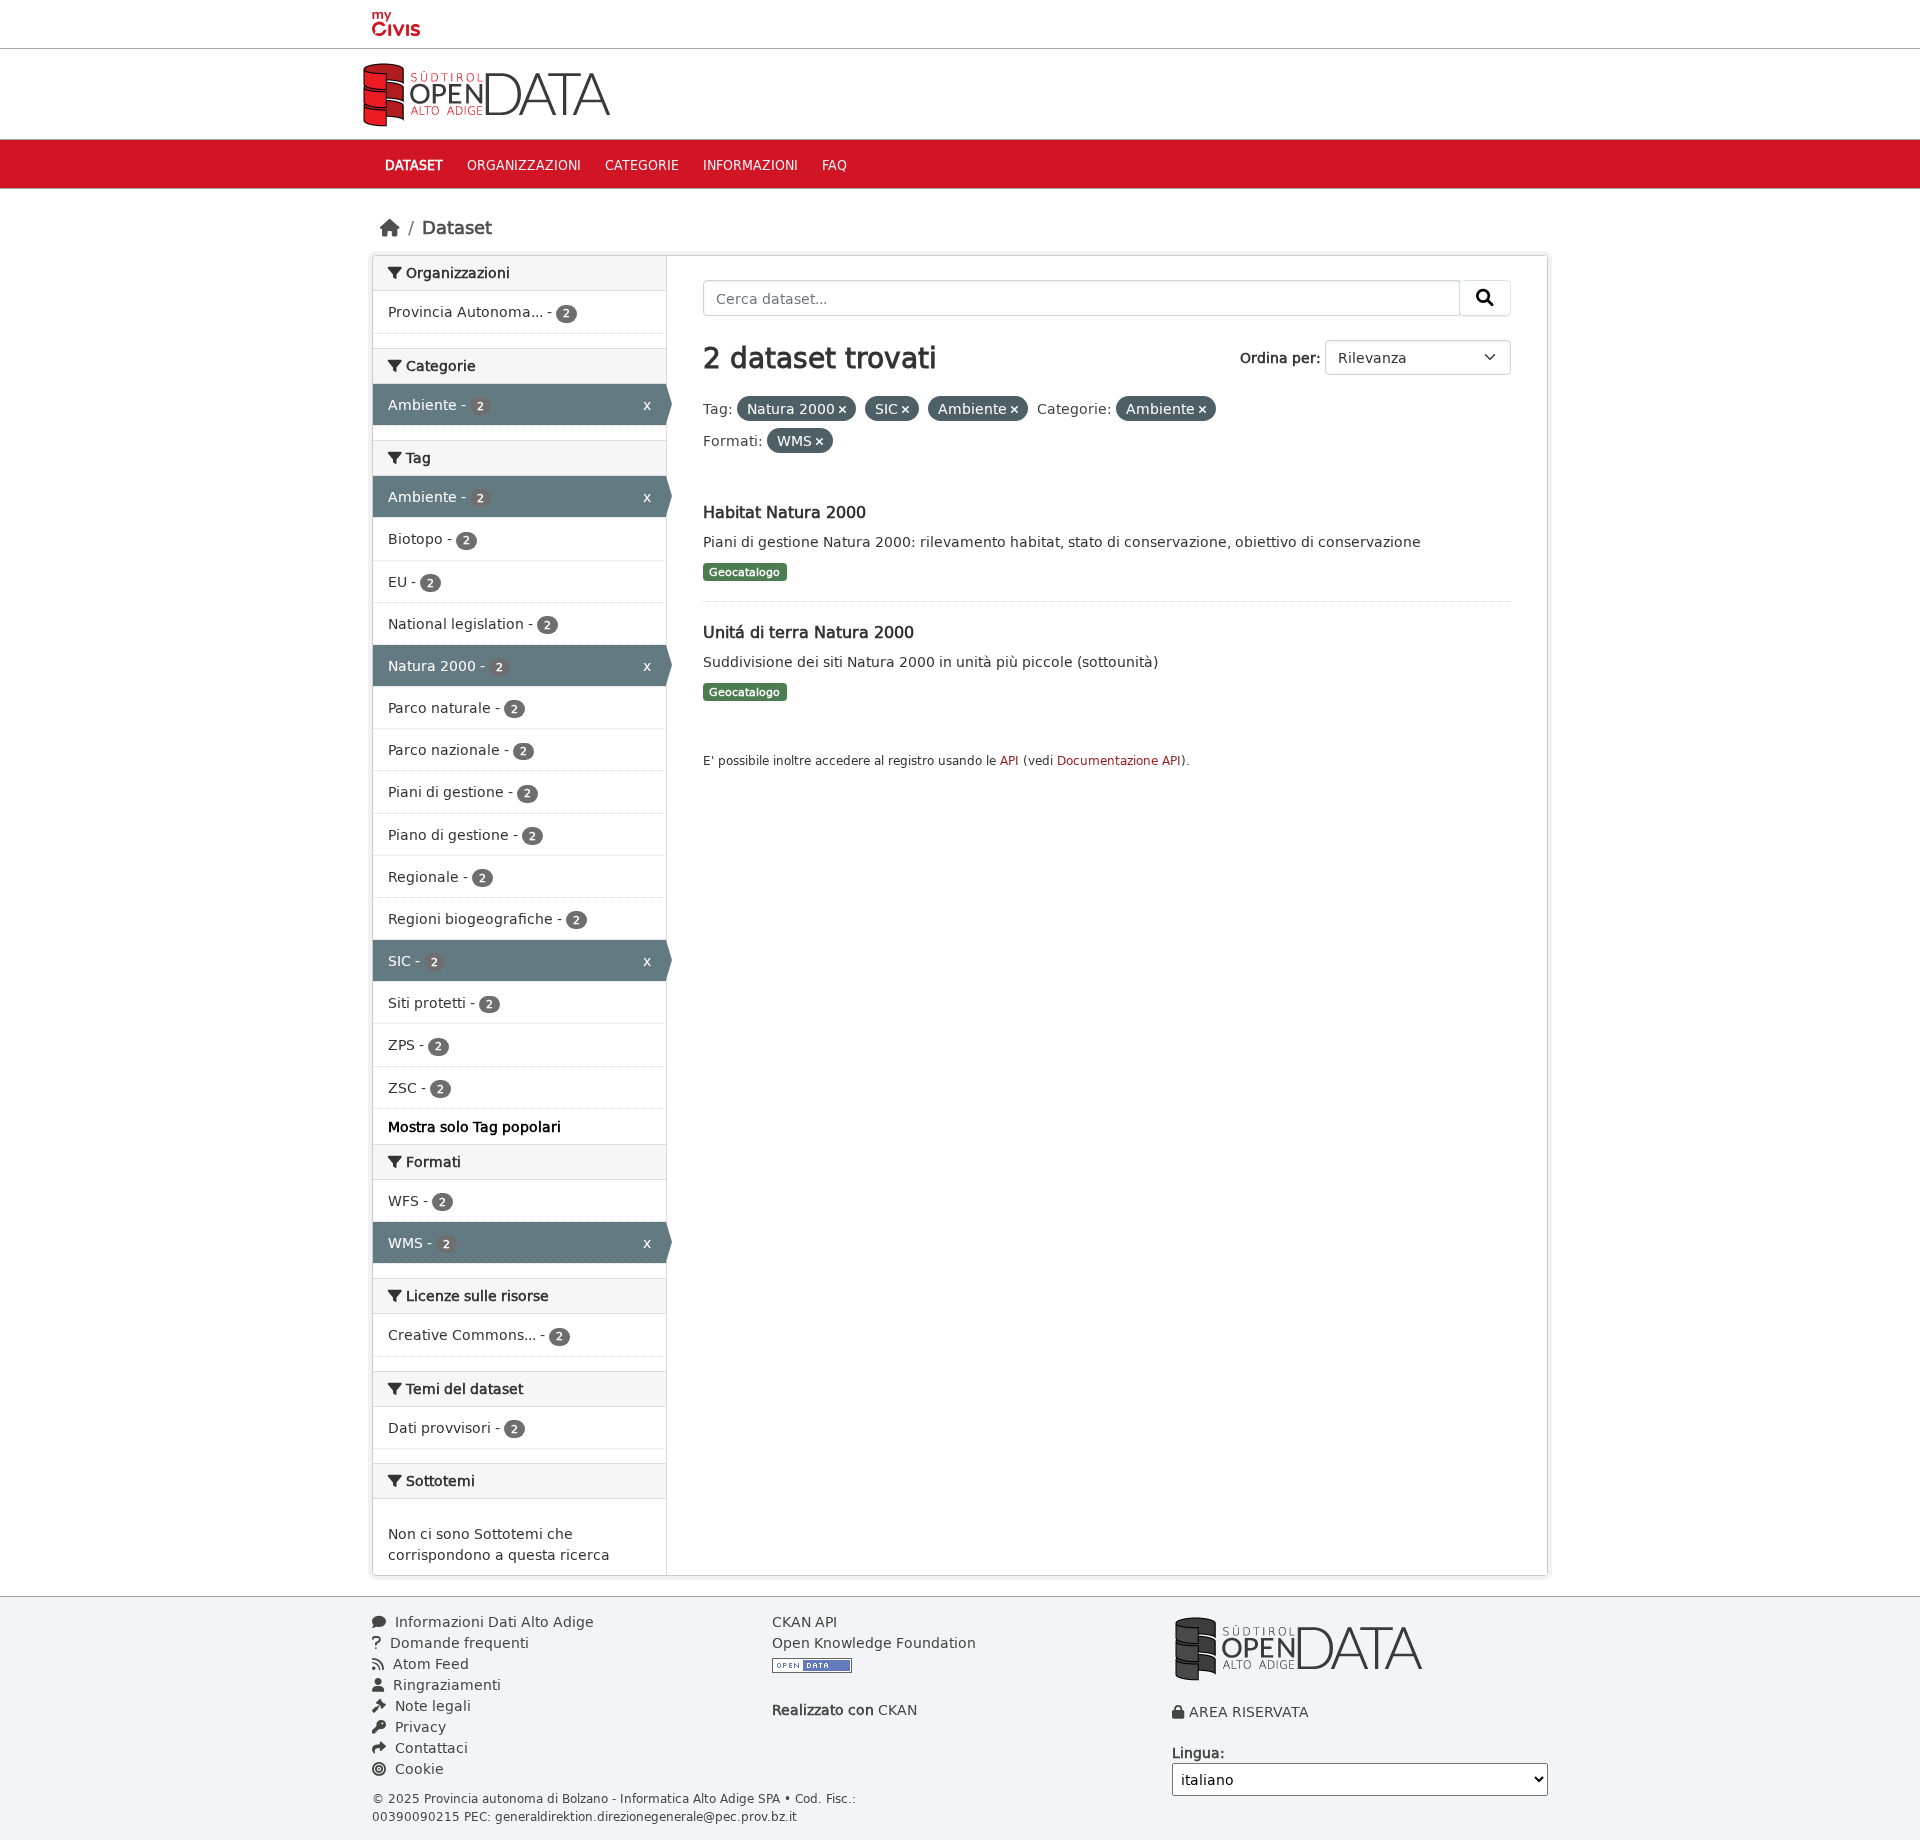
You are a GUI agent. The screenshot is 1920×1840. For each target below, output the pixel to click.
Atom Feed (429, 1663)
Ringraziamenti (445, 1684)
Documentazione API (1119, 760)
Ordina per (1278, 357)
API (1009, 760)
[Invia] (1485, 298)
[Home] (390, 227)
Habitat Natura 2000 (784, 511)
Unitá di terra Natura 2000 (808, 631)
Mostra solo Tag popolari (474, 1126)
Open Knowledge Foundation (874, 1642)
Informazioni (750, 164)
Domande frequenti (457, 1642)
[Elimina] (842, 409)
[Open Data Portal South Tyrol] (486, 92)
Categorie (642, 164)
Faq (834, 164)
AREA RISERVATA (1249, 1711)
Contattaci (429, 1747)
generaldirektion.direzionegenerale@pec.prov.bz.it (646, 1816)
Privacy (418, 1726)
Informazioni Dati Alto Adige (492, 1621)
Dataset (414, 164)
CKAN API (804, 1621)
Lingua (1196, 1752)
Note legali (431, 1705)
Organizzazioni (524, 164)
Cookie (417, 1768)
